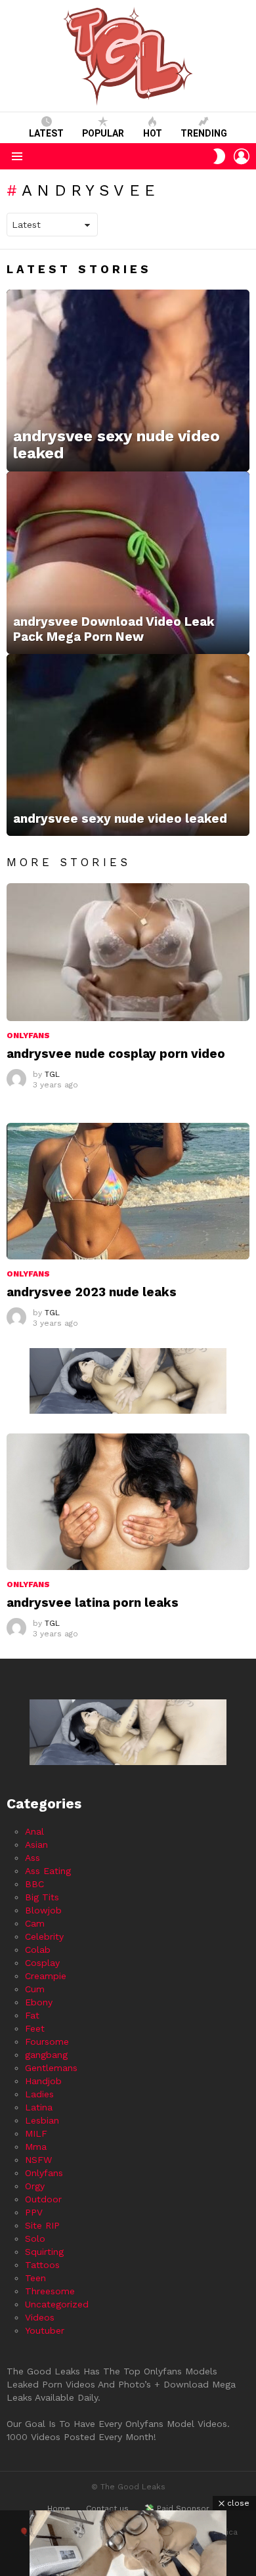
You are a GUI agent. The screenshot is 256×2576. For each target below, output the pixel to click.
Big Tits (42, 1897)
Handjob (43, 2081)
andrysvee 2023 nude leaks (92, 1292)
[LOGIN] (242, 156)
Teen (35, 2278)
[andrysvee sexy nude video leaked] (128, 381)
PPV (34, 2212)
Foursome (47, 2041)
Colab (38, 1950)
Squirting (44, 2252)
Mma (36, 2147)
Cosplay (42, 1963)
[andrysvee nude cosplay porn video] (128, 952)
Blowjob (43, 1910)
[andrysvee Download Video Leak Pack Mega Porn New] (128, 563)
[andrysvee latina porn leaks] (128, 1502)
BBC (34, 1884)
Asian (36, 1845)
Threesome (50, 2291)
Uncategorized (57, 2304)
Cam (35, 1923)
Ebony (39, 2002)
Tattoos (42, 2265)
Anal (34, 1831)
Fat (32, 2015)
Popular (103, 133)
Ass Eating (48, 1871)
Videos (40, 2317)
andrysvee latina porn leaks (93, 1603)
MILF (36, 2133)
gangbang (46, 2055)
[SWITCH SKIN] (219, 156)
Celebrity (44, 1936)
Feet (35, 2028)
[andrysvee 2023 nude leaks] (128, 1191)
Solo (35, 2238)
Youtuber (45, 2330)
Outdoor (43, 2199)
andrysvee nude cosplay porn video (116, 1054)
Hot (153, 133)
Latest (46, 133)
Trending (204, 133)
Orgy (35, 2186)
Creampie (46, 1976)
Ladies (39, 2094)
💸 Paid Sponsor (177, 2508)
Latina (39, 2107)
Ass (32, 1858)
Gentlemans (51, 2068)
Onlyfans (28, 1036)
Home (59, 2508)
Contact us (107, 2508)
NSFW (38, 2160)
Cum (35, 1989)
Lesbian (42, 2120)
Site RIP (42, 2225)
